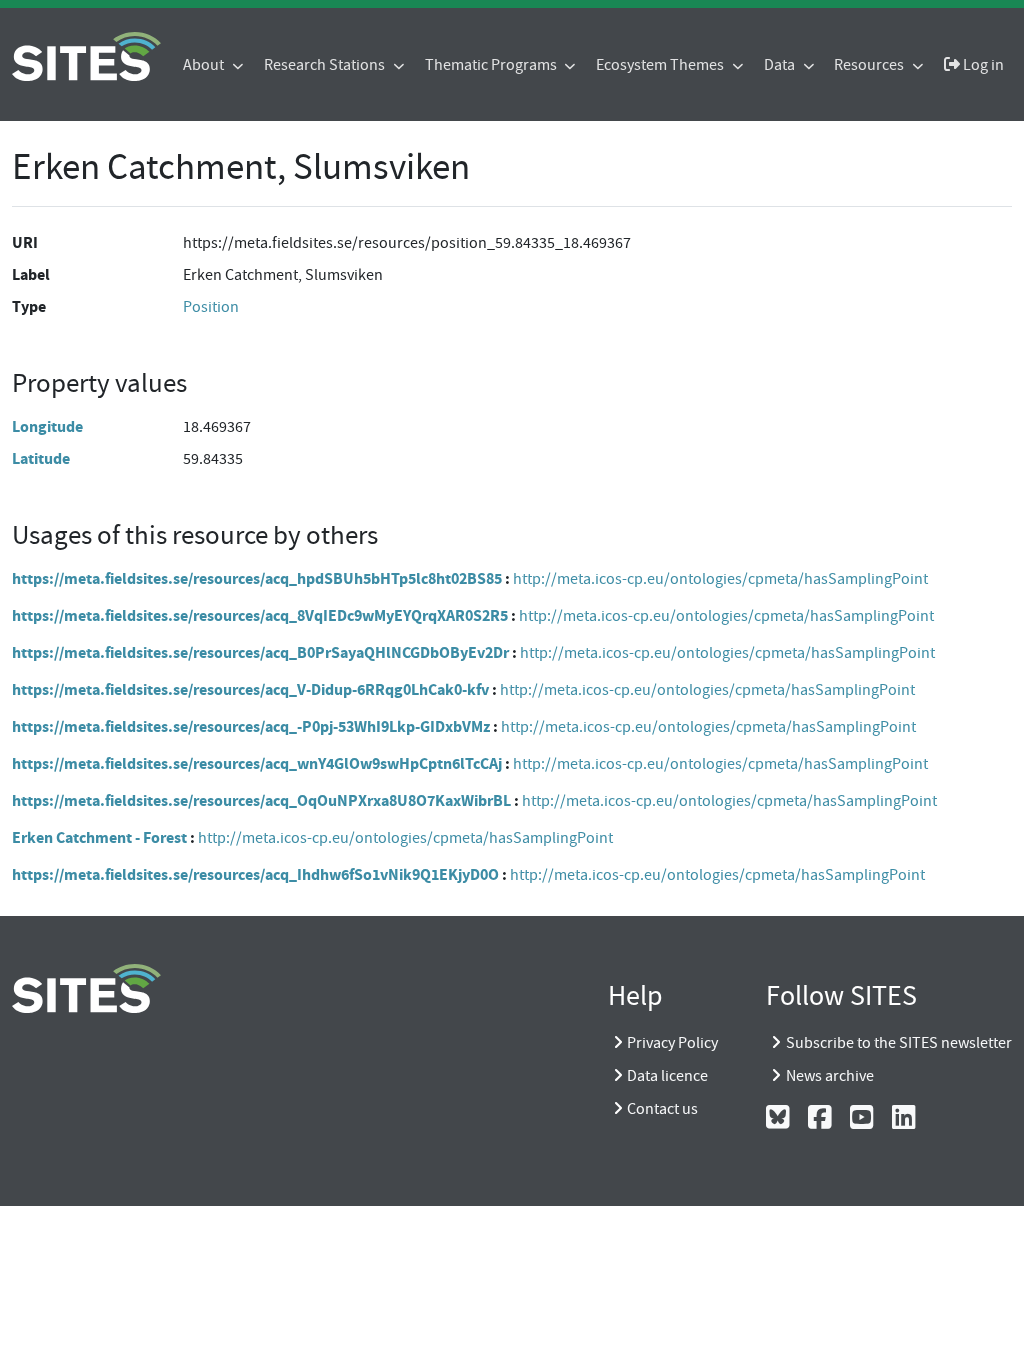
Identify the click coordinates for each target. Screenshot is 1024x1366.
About (205, 65)
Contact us (662, 1109)
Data (781, 65)
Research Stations (326, 65)
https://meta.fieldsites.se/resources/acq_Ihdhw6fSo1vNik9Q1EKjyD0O (255, 874)
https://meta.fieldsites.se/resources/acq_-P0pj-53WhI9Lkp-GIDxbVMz (251, 726)
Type (29, 306)
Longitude (47, 426)
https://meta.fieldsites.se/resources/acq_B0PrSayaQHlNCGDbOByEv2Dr (260, 652)
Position (211, 307)
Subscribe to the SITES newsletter (899, 1043)
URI (25, 242)
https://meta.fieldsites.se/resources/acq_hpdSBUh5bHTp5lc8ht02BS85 (257, 578)
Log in (982, 65)
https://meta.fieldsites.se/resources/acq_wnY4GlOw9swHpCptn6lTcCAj (257, 763)
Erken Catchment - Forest (99, 837)
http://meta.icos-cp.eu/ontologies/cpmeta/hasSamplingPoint (720, 579)
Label (31, 274)
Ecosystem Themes (661, 65)
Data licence (667, 1076)
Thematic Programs (492, 65)
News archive (830, 1076)
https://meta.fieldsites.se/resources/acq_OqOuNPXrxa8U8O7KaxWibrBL (261, 800)
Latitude (41, 458)
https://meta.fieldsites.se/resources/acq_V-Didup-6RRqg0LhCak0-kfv (250, 689)
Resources (870, 65)
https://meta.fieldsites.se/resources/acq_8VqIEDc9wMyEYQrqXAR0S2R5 (260, 615)
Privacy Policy (672, 1043)
